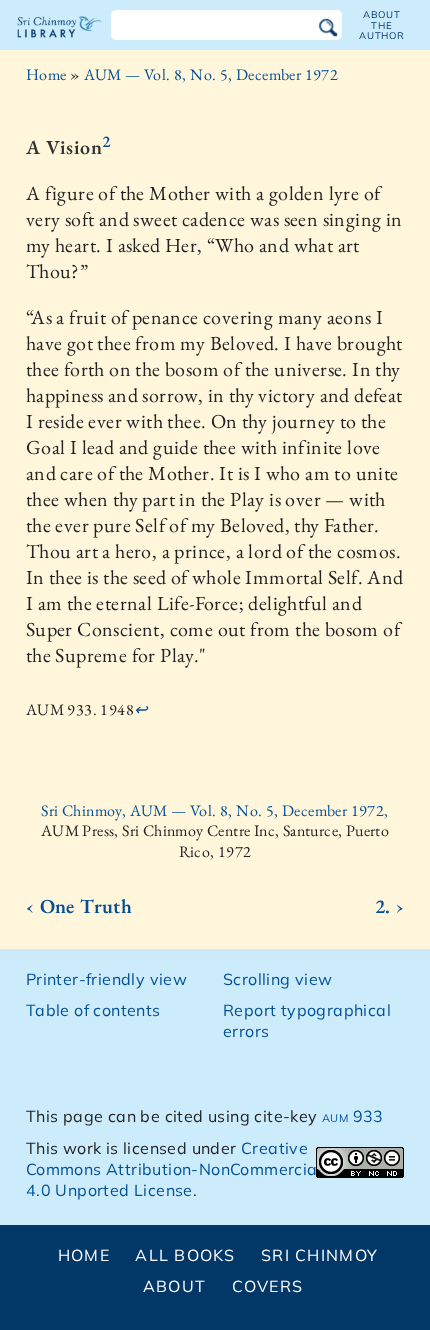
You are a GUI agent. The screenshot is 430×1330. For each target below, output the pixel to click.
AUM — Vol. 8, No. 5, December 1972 (211, 74)
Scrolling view (278, 979)
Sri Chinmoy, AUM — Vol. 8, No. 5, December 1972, (214, 810)
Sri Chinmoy (319, 1255)
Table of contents (93, 1010)
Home (46, 74)
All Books (185, 1255)
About (174, 1286)
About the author (382, 25)
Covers (268, 1286)
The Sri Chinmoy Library (59, 44)
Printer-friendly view (106, 979)
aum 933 (353, 1116)
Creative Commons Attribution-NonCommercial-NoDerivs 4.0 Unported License (214, 1169)
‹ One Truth (79, 906)
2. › (389, 906)
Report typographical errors (307, 1020)
